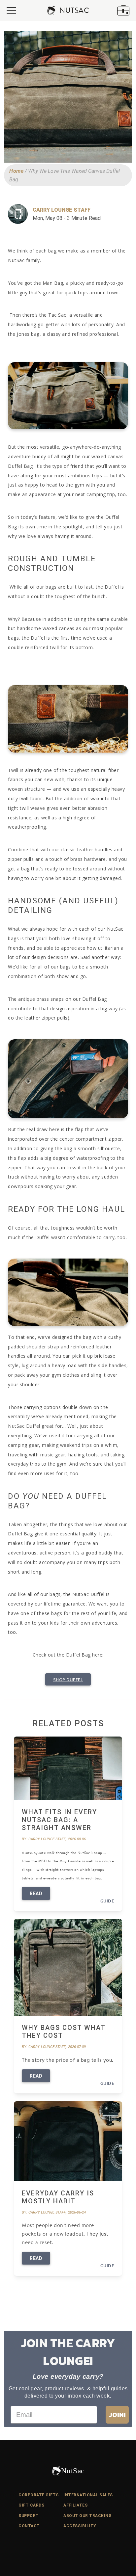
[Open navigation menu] (11, 11)
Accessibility (80, 2526)
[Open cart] (123, 10)
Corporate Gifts (39, 2495)
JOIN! (117, 2415)
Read (36, 1894)
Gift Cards (31, 2505)
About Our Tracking (87, 2516)
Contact (29, 2526)
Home (16, 171)
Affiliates (75, 2505)
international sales (88, 2495)
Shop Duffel (68, 1680)
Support (29, 2516)
